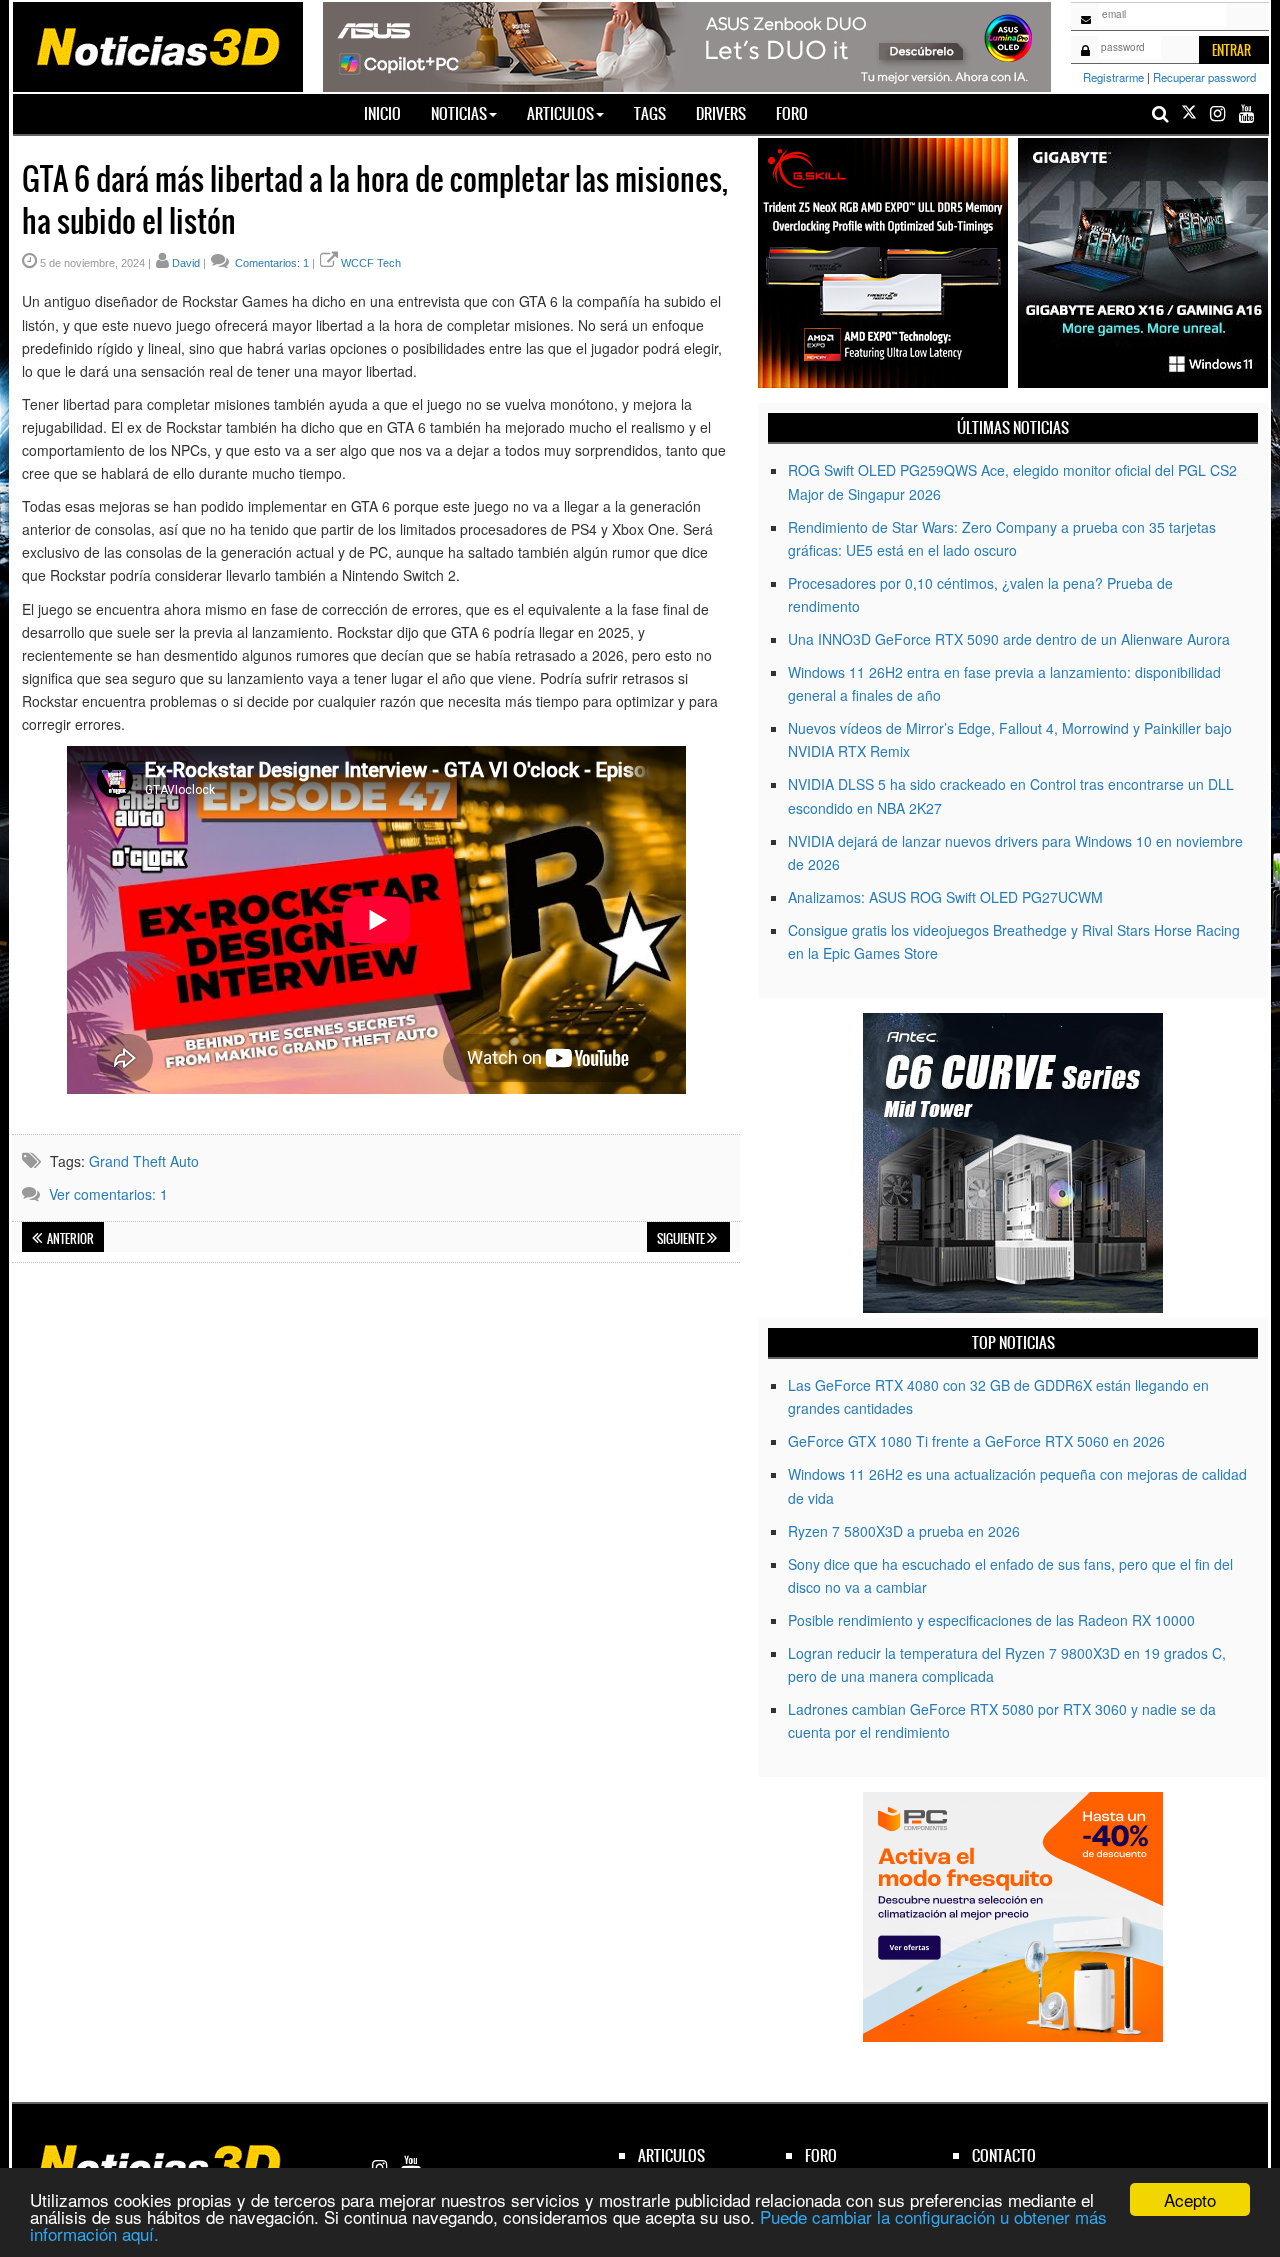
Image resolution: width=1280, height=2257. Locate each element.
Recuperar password (1204, 77)
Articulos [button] (560, 113)
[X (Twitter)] (1189, 113)
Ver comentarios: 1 (108, 1194)
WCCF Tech (371, 263)
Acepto (1190, 2199)
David (186, 263)
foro (821, 2155)
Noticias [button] (459, 113)
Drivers (721, 113)
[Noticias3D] (157, 45)
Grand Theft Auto (144, 1161)
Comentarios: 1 (270, 263)
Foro (792, 113)
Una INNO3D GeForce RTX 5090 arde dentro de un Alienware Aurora (1009, 639)
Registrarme (1113, 77)
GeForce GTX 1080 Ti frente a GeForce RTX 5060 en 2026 (976, 1441)
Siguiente (682, 1239)
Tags (650, 113)
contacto (1004, 2155)
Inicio (390, 113)
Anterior (69, 1239)
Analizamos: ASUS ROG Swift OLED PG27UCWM (945, 897)
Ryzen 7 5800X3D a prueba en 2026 (904, 1531)
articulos (671, 2155)
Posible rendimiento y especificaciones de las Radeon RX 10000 (991, 1620)
